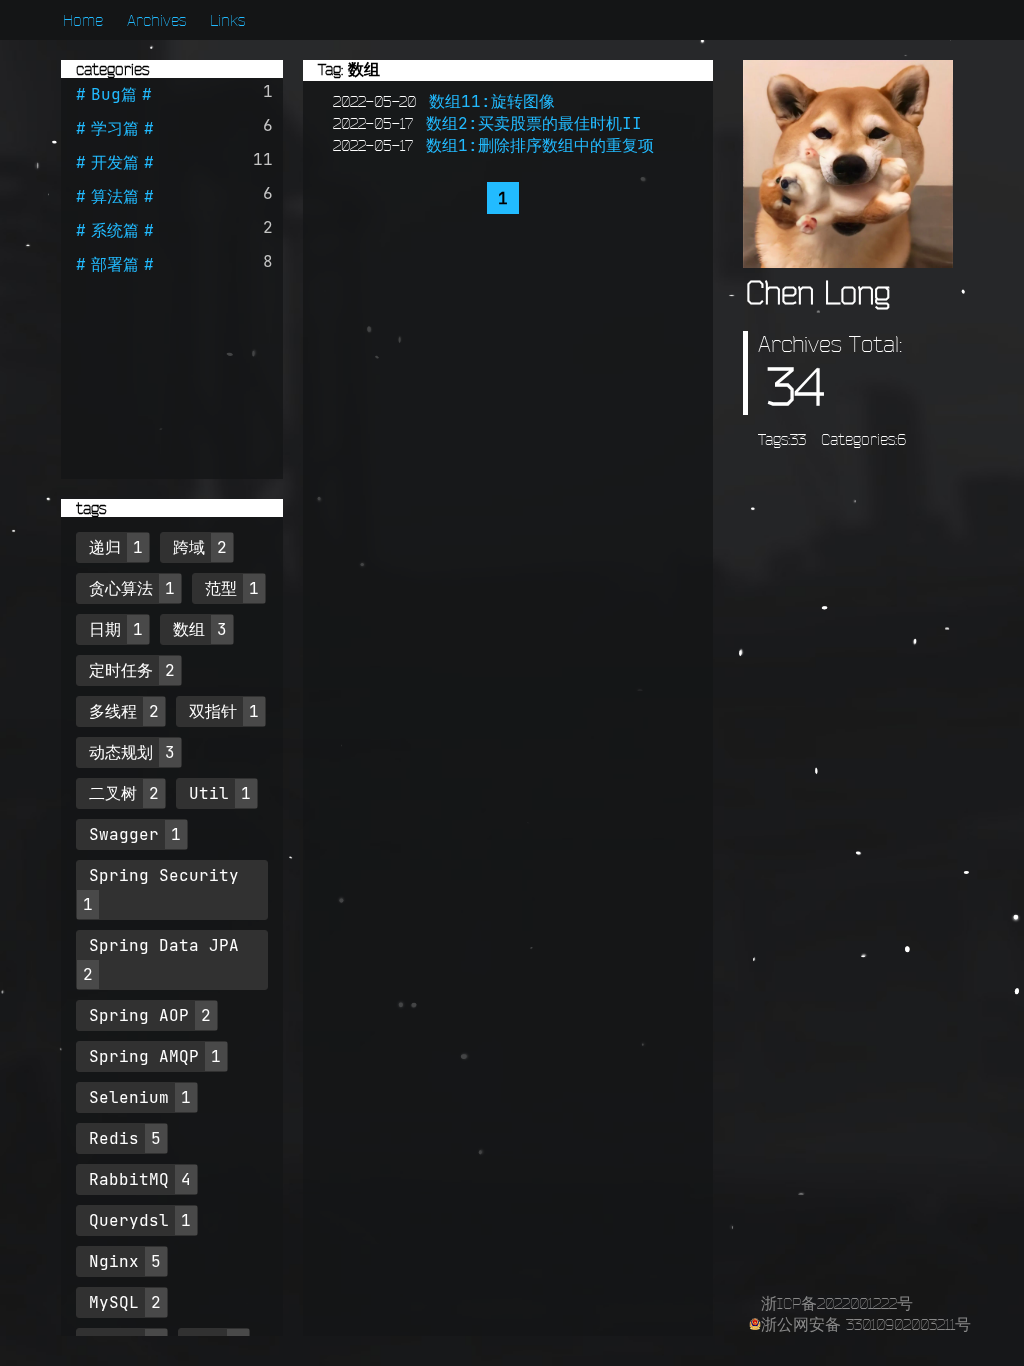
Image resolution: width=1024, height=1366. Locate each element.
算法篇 (115, 196)
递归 (105, 547)
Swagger (124, 834)
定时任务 (121, 670)
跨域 (189, 547)
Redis (114, 1138)
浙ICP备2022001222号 (837, 1303)
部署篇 (115, 264)
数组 (189, 629)
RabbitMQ (129, 1179)
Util (209, 793)
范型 (221, 588)
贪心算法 (121, 588)
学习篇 (115, 128)
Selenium (129, 1097)
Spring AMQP (144, 1056)
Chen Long (818, 292)
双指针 (213, 711)
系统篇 (115, 230)
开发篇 (115, 162)
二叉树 (113, 793)
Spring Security (164, 875)
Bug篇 (114, 94)
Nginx (114, 1261)
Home (83, 20)
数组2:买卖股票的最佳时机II (534, 123)
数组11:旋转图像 (492, 101)
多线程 (113, 711)
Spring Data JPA (164, 945)
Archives (156, 20)
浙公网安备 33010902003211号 (866, 1324)
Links (227, 20)
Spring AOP (139, 1015)
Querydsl (129, 1220)
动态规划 (121, 752)
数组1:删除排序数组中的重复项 (540, 145)
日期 (105, 629)
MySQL (114, 1302)
